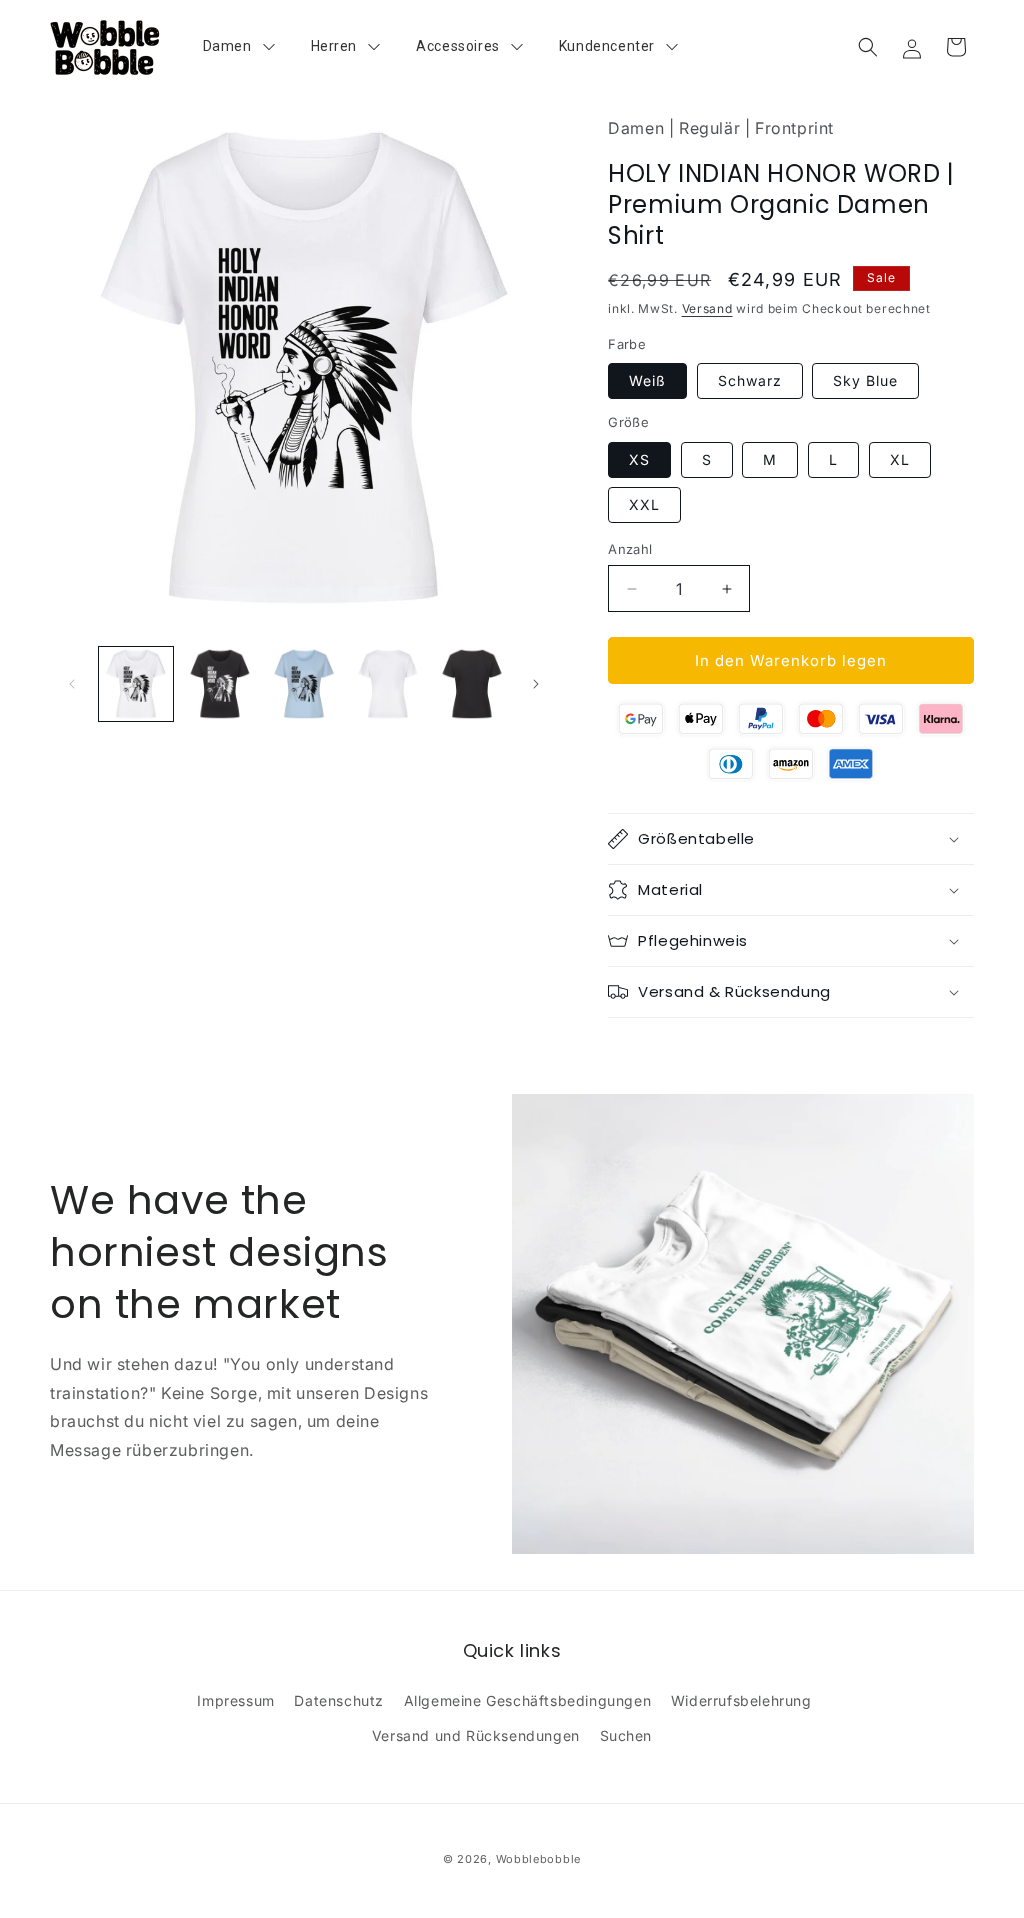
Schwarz (750, 380)
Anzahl (630, 549)
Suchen (626, 1735)
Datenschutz (339, 1700)
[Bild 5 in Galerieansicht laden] (472, 684)
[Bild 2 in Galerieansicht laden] (220, 684)
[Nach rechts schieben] (536, 684)
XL (900, 459)
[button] (868, 47)
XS (639, 459)
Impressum (235, 1700)
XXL (644, 504)
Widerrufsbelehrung (741, 1700)
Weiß (647, 380)
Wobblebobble (538, 1859)
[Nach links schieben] (72, 684)
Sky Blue (865, 380)
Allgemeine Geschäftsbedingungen (528, 1700)
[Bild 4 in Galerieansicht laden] (388, 684)
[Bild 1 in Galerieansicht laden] (136, 684)
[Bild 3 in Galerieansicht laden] (304, 684)
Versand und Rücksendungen (476, 1735)
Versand (707, 308)
